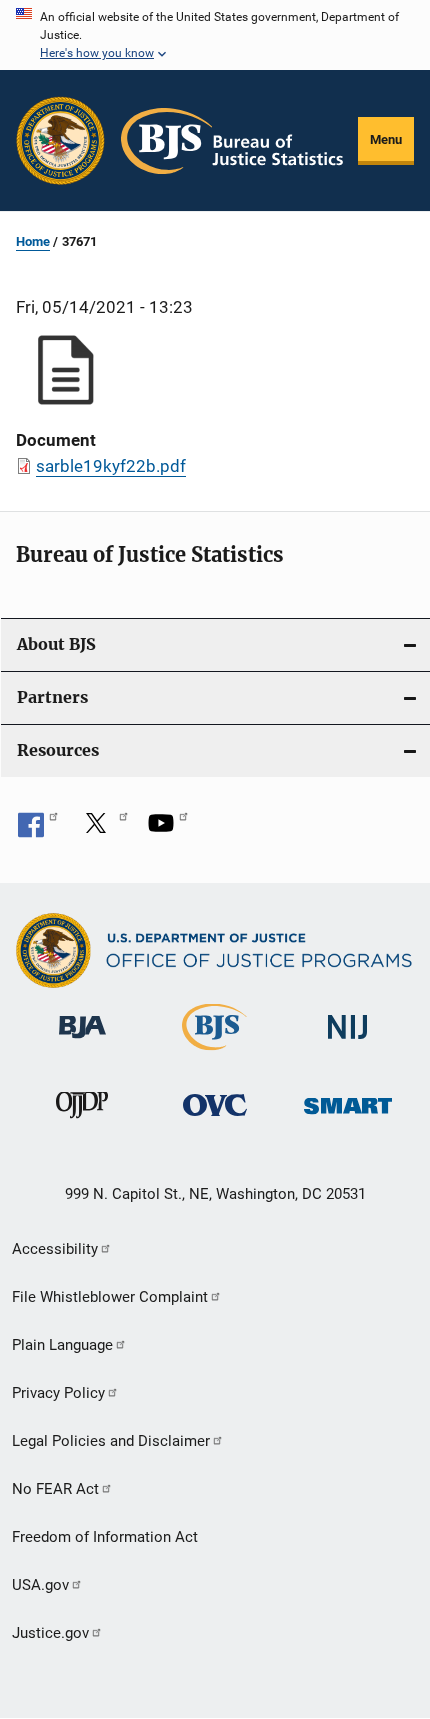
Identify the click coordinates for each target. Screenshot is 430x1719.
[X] (103, 830)
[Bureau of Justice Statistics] (214, 1054)
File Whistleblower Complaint (110, 1297)
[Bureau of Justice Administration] (82, 1042)
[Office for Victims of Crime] (215, 1119)
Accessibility (55, 1249)
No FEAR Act (55, 1489)
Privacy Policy (58, 1393)
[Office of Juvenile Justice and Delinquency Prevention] (82, 1122)
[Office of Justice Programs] (60, 140)
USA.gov (40, 1585)
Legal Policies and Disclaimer (111, 1441)
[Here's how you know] (215, 35)
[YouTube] (168, 830)
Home (33, 241)
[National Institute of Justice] (348, 1042)
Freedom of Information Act (105, 1537)
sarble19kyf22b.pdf (111, 466)
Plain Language (62, 1345)
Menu (386, 139)
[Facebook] (38, 830)
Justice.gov (50, 1633)
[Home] (232, 141)
